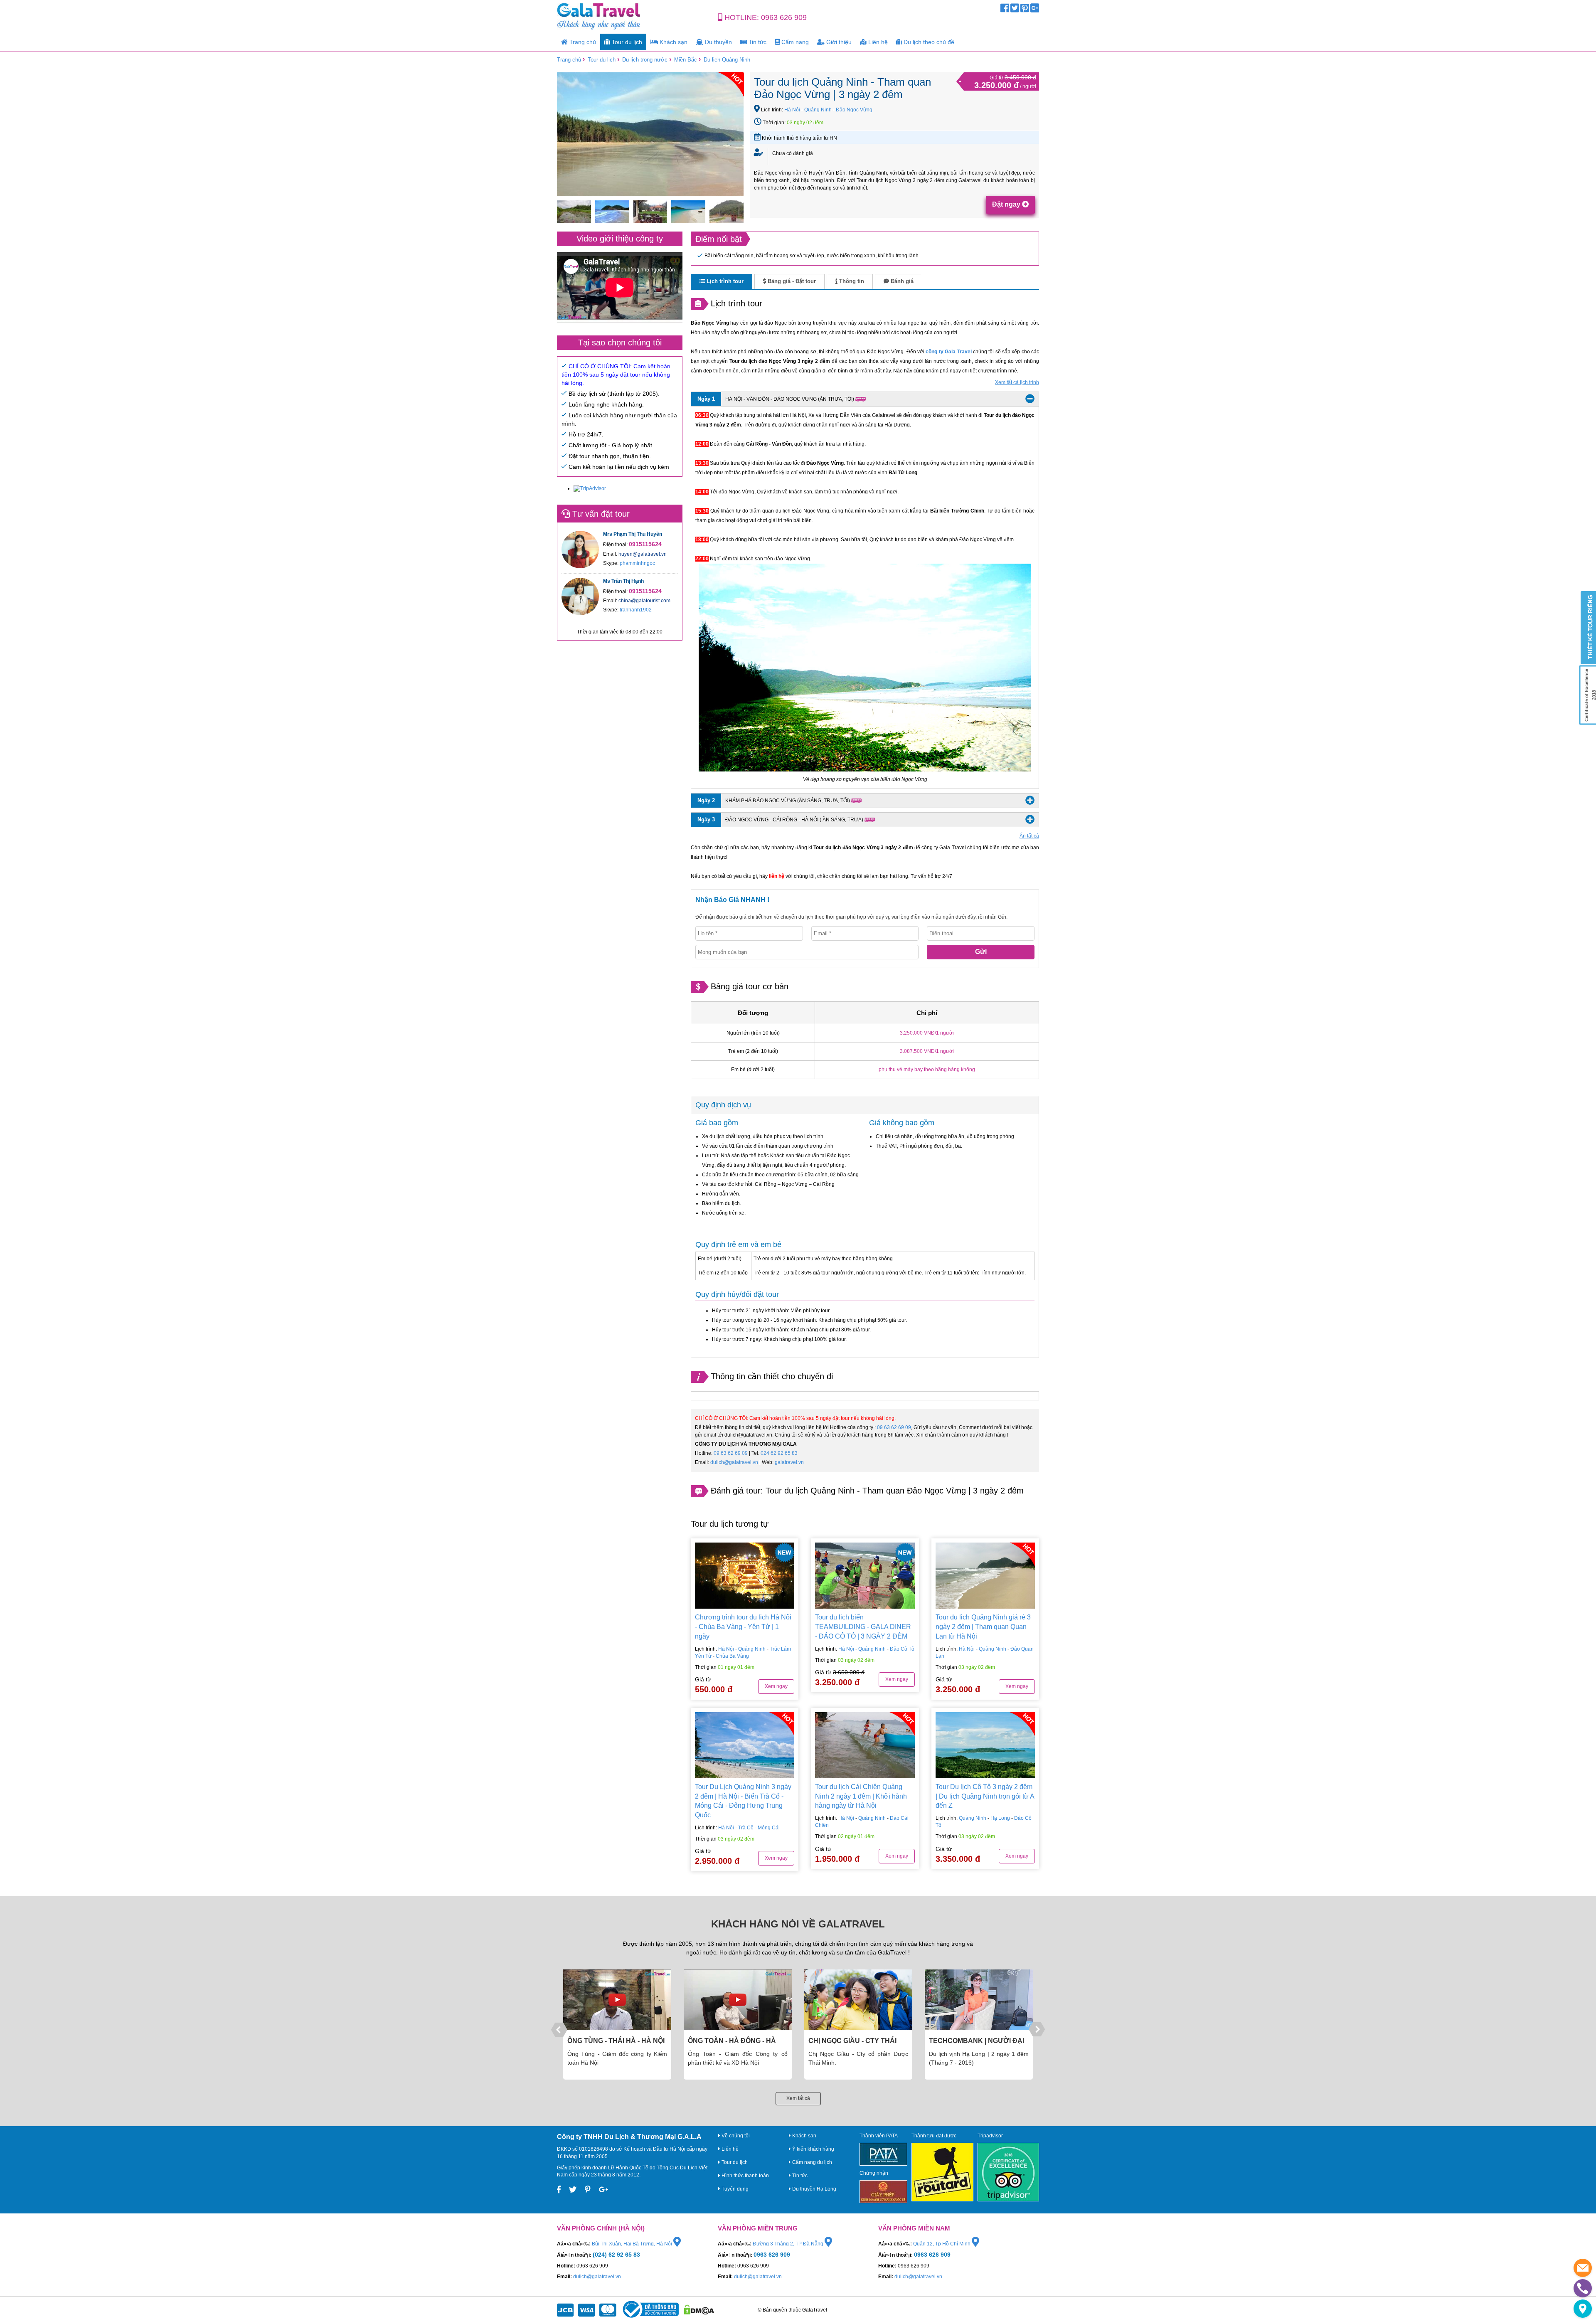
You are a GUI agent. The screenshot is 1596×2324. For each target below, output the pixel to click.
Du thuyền (718, 42)
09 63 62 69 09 (894, 1427)
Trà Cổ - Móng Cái (759, 1828)
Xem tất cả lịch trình (1017, 382)
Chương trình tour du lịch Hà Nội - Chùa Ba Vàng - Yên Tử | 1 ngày (743, 1627)
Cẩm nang (794, 42)
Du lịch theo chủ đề (928, 42)
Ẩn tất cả (1029, 836)
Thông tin (851, 281)
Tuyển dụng (734, 2189)
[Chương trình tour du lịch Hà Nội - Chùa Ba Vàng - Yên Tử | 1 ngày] (745, 1576)
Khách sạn (673, 42)
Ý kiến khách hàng (813, 2149)
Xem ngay (776, 1686)
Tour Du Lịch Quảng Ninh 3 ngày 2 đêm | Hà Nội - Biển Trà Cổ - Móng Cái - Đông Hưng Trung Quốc (743, 1801)
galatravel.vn (789, 1462)
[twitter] (1015, 10)
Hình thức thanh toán (745, 2176)
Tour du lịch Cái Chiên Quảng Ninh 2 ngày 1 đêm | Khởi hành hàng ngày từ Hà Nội (861, 1796)
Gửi (981, 952)
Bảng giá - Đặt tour (791, 281)
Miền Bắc (686, 60)
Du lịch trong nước (645, 60)
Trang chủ (582, 42)
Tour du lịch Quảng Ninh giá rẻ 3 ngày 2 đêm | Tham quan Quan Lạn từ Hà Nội (983, 1627)
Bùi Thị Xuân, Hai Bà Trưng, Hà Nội (633, 2244)
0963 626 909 (784, 17)
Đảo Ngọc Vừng (854, 110)
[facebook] (1005, 10)
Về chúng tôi (735, 2136)
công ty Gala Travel (948, 352)
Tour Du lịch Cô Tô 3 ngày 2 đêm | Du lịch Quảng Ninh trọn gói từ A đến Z (985, 1796)
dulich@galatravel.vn (734, 1462)
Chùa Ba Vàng (732, 1656)
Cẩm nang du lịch (812, 2162)
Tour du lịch (626, 42)
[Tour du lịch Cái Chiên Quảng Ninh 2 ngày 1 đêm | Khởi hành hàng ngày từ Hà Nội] (865, 1745)
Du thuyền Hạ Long (814, 2189)
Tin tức (757, 42)
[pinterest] (1025, 10)
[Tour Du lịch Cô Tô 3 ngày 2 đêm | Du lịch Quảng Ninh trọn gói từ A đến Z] (985, 1745)
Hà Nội (792, 110)
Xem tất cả (798, 2098)
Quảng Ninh (818, 110)
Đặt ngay (1007, 204)
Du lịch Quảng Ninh (727, 60)
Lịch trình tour (724, 281)
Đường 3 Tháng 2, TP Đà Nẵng (789, 2244)
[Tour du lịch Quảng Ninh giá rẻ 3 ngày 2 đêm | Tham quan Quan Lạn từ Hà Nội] (985, 1576)
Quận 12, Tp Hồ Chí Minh (942, 2244)
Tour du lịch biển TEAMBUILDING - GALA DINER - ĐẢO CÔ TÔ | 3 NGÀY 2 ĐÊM (863, 1627)
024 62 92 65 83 (779, 1453)
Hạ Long (1000, 1818)
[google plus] (1035, 10)
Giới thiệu (838, 42)
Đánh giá (901, 281)
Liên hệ (877, 42)
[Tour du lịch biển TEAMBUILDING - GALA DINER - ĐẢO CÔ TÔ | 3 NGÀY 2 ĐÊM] (865, 1576)
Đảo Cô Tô (902, 1649)
